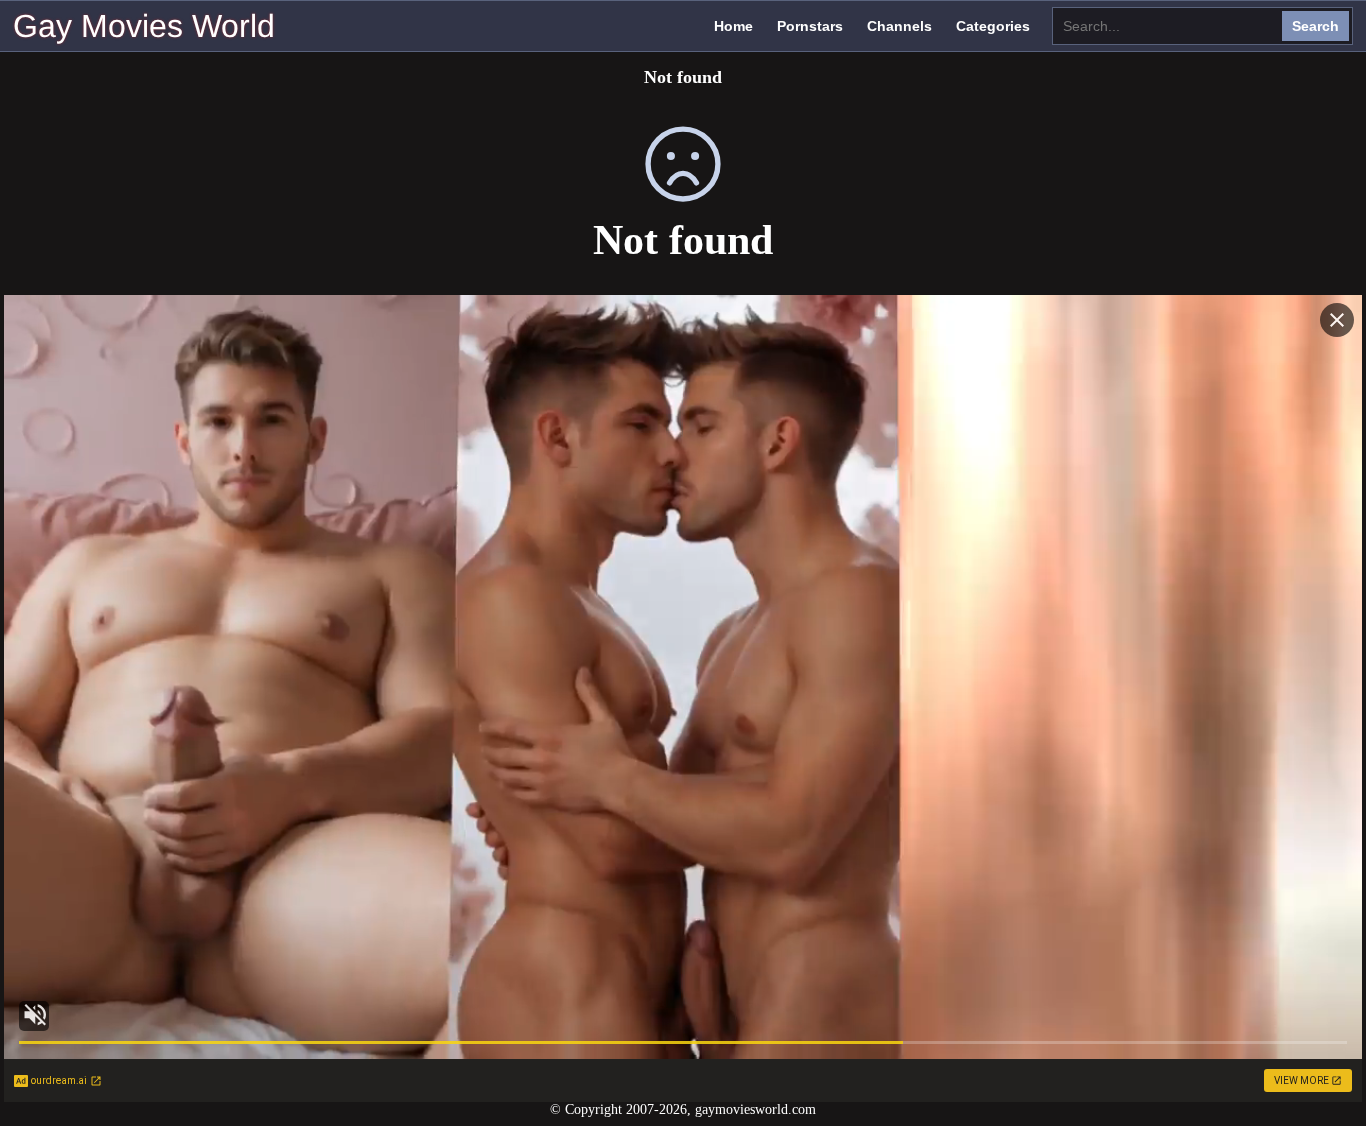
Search (1315, 26)
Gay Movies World (144, 26)
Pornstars (810, 26)
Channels (899, 26)
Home (733, 26)
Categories (993, 26)
